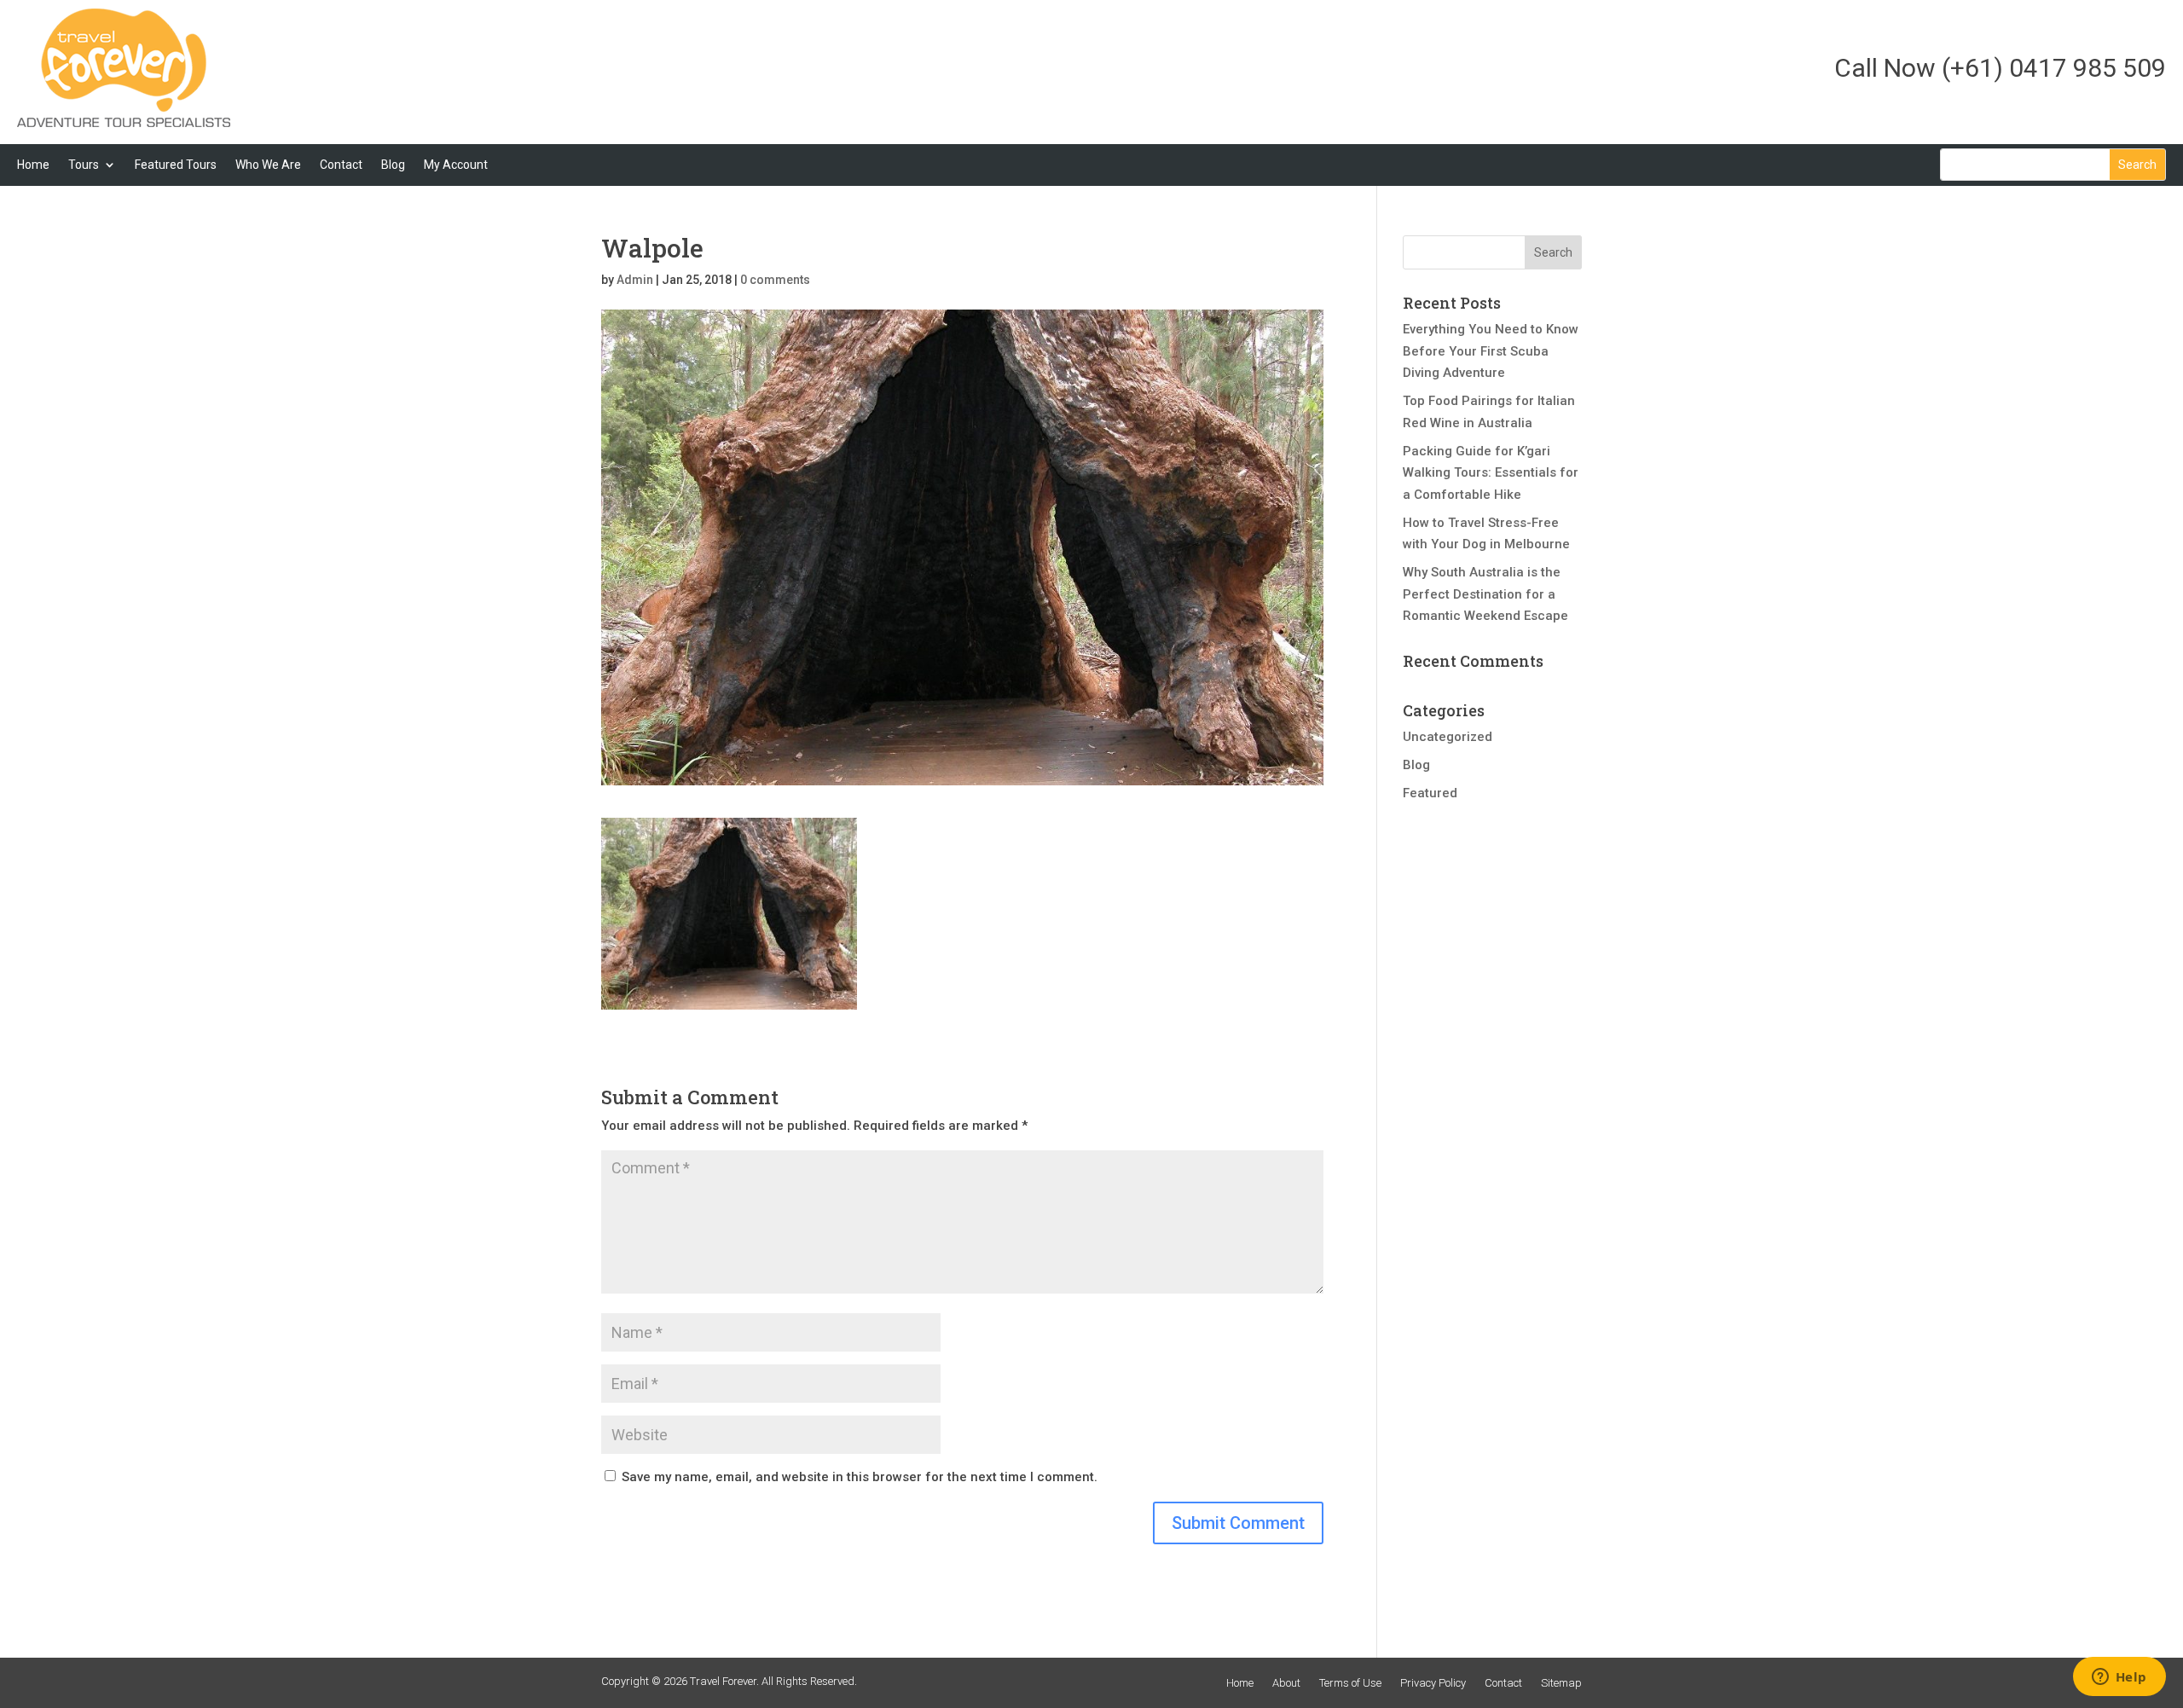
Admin (635, 280)
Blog (393, 165)
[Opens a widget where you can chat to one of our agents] (2119, 1678)
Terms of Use (1350, 1683)
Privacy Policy (1433, 1683)
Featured (1430, 793)
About (1286, 1683)
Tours (84, 165)
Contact (341, 165)
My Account (456, 165)
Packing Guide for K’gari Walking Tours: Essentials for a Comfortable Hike (1491, 473)
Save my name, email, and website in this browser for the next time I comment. (860, 1477)
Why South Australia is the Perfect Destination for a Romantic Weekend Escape (1485, 594)
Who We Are (268, 165)
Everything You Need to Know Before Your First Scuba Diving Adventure (1491, 351)
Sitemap (1561, 1683)
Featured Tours (176, 165)
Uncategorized (1448, 737)
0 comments (775, 280)
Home (33, 165)
